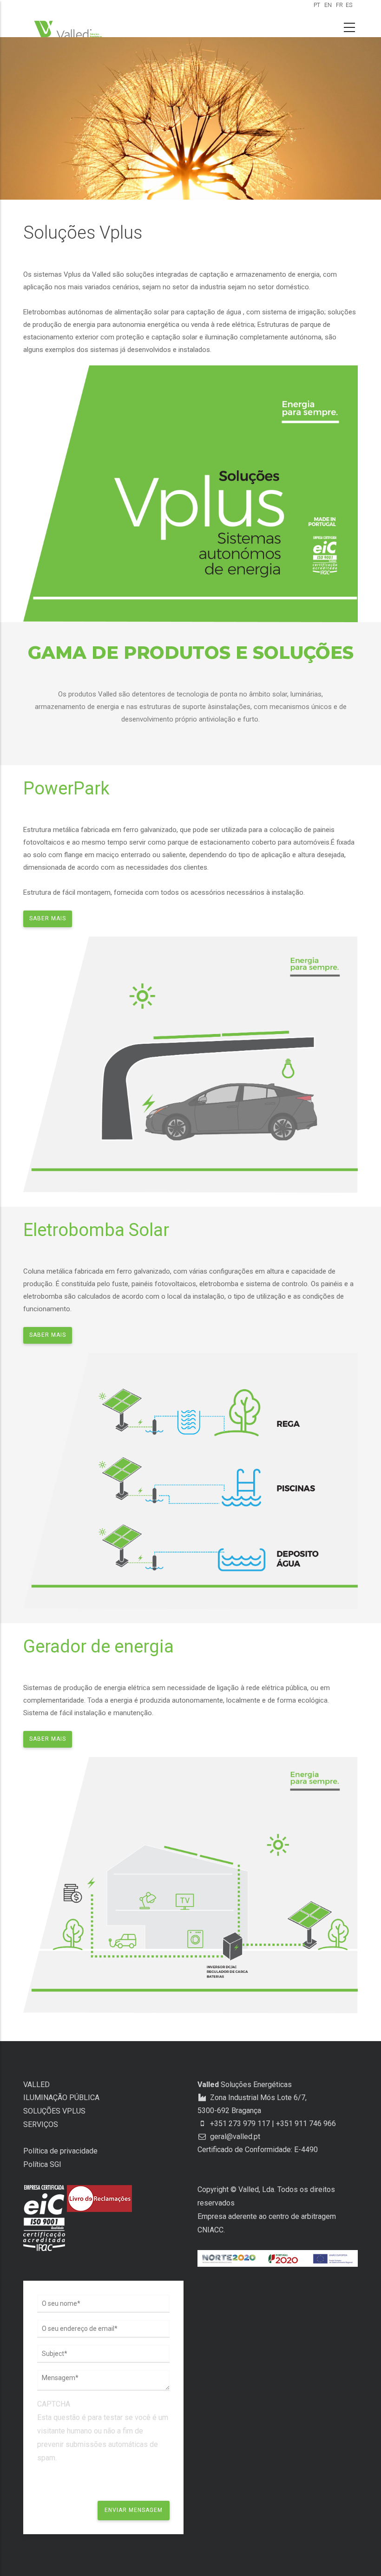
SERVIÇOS (41, 2124)
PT (317, 5)
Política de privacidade (60, 2151)
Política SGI (42, 2164)
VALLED (36, 2085)
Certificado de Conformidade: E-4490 (258, 2150)
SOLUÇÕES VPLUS (54, 2111)
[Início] (70, 30)
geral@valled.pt (234, 2137)
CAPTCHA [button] (54, 2404)
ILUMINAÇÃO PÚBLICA (61, 2098)
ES (349, 5)
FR (339, 5)
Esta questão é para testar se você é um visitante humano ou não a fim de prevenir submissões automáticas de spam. (103, 2431)
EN (328, 5)
